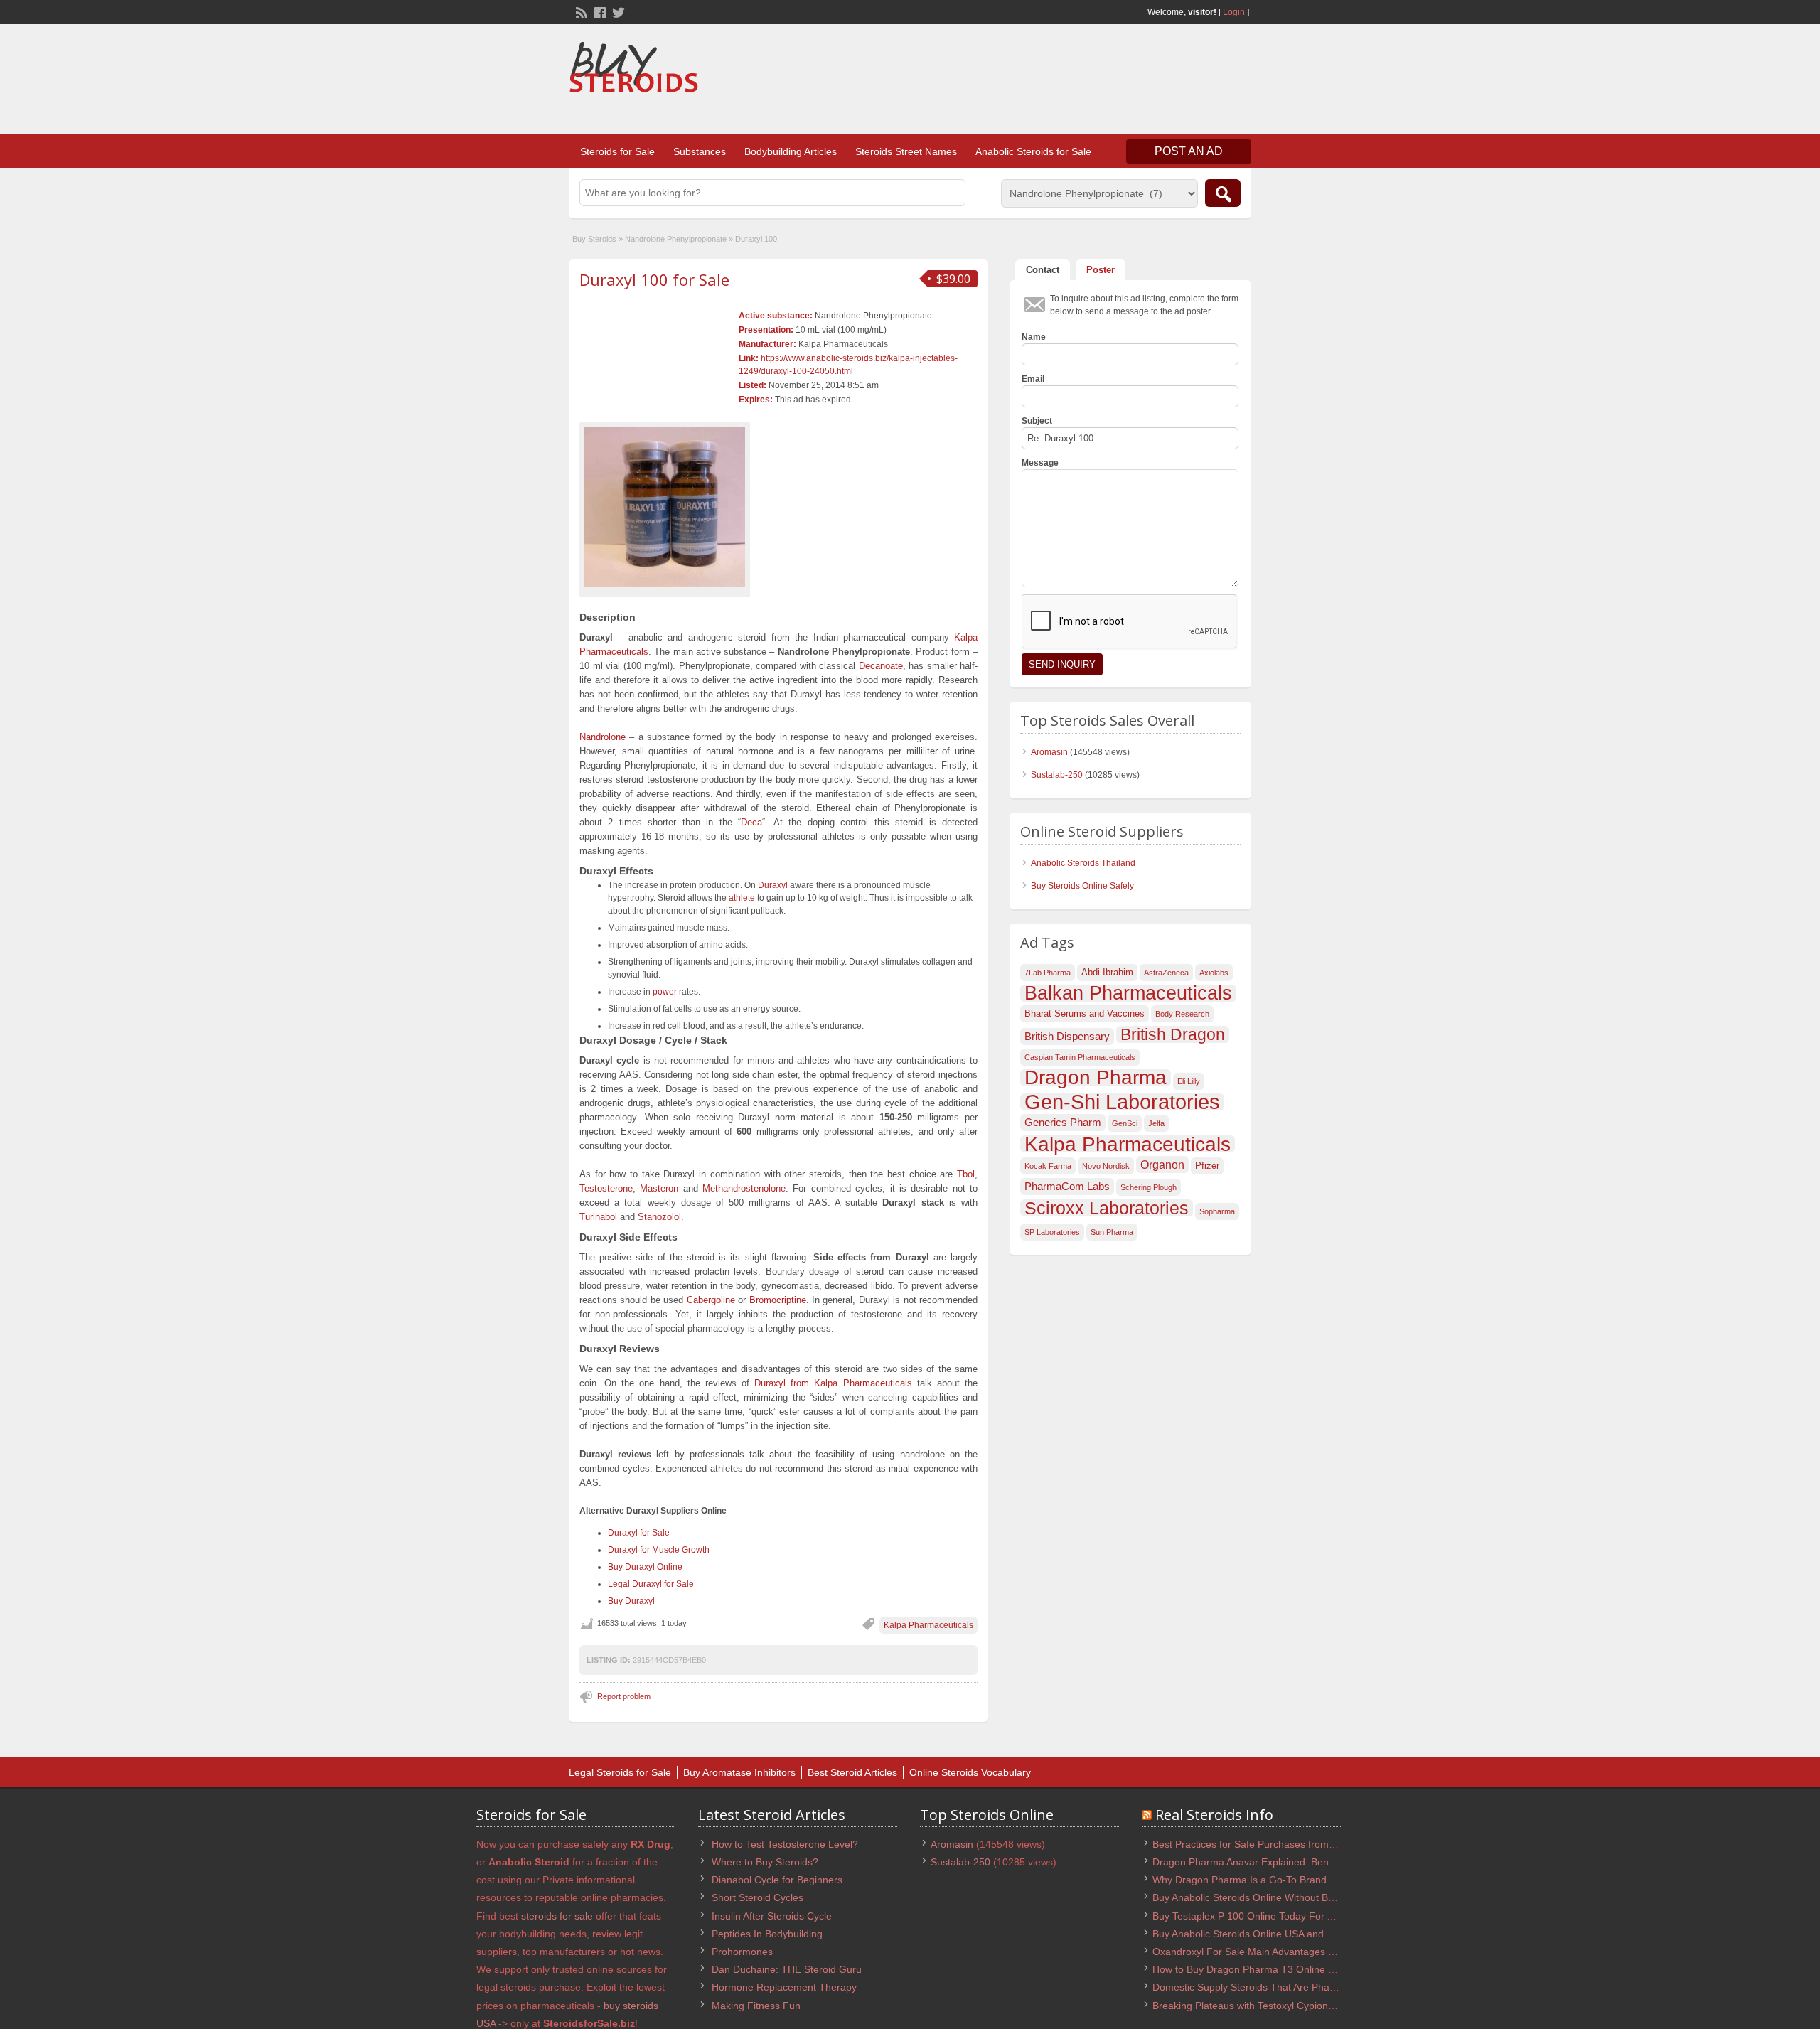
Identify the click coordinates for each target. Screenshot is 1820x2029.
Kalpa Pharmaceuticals (928, 1625)
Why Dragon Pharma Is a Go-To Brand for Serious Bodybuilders (1296, 1880)
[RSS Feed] (580, 11)
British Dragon (1173, 1034)
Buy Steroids (594, 239)
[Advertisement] (992, 81)
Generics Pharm (1063, 1123)
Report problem (624, 1696)
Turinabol (598, 1217)
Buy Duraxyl (631, 1601)
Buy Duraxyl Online (645, 1567)
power (665, 992)
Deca (751, 822)
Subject (1037, 421)
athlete (742, 898)
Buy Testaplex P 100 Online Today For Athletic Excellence (1281, 1916)
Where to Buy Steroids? (765, 1862)
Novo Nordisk (1106, 1166)
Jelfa (1156, 1123)
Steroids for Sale (617, 151)
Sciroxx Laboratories (1107, 1208)
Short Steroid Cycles (758, 1897)
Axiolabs (1214, 973)
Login (1234, 12)
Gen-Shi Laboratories (1122, 1102)
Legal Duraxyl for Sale (651, 1584)
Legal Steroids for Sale (620, 1772)
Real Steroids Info (1214, 1815)
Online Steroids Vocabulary (970, 1772)
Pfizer (1207, 1166)
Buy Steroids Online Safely (1082, 886)
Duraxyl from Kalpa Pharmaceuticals (833, 1383)
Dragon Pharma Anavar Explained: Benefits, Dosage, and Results (1300, 1862)
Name (1034, 337)
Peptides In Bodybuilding (767, 1934)
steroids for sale (557, 1916)
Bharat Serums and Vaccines (1085, 1013)
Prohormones (742, 1952)
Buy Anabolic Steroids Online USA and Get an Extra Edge (1281, 1934)
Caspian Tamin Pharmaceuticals (1080, 1057)
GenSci (1125, 1123)
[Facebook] (599, 11)
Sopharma (1217, 1211)
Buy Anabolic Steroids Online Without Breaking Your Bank (1281, 1897)
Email (1033, 379)
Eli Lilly (1189, 1081)
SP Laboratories (1052, 1232)
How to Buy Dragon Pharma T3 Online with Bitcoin (1265, 1969)
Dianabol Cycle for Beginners (777, 1880)
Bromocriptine (778, 1300)
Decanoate (881, 666)
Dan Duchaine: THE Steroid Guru (787, 1969)
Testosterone (606, 1188)
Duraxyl (773, 885)
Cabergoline (711, 1300)
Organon (1162, 1165)
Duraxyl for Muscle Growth (659, 1550)
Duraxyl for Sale (639, 1533)
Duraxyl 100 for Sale (654, 279)
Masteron (659, 1188)
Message (1040, 463)
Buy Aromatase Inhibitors (739, 1772)
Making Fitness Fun (756, 2006)
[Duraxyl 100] (665, 507)
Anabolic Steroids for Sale (1033, 151)
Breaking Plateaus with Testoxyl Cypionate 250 (1257, 2006)
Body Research (1182, 1014)
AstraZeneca (1166, 973)
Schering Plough (1149, 1187)
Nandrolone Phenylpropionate (676, 239)
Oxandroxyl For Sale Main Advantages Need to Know (1272, 1952)
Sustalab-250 (1057, 775)
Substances (700, 151)
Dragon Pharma (1096, 1078)
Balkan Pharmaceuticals (1128, 993)
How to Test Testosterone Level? (785, 1844)
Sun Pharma (1112, 1232)
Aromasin (1049, 752)
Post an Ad (1189, 151)
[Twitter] (617, 11)
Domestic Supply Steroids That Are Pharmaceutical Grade (1283, 1987)
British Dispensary (1067, 1037)
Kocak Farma (1048, 1166)
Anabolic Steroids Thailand (1083, 863)
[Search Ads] (1223, 193)
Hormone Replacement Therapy (784, 1987)
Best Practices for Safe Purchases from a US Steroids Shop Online (1302, 1844)
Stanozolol (659, 1217)
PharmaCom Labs (1067, 1187)
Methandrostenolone (744, 1188)
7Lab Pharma (1048, 973)
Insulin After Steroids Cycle (772, 1916)
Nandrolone (603, 737)
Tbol (966, 1174)
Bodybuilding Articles (791, 151)
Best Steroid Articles (852, 1772)
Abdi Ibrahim (1107, 972)
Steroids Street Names (906, 151)
